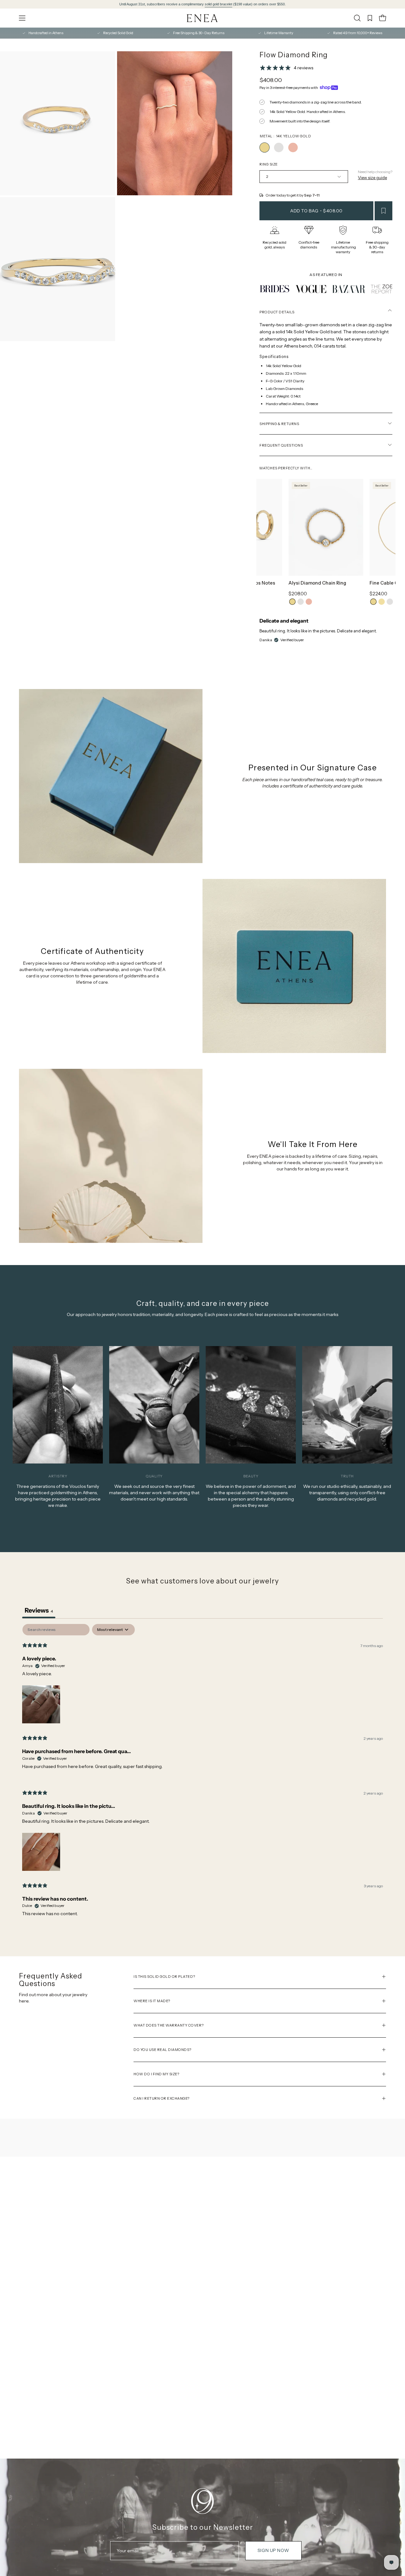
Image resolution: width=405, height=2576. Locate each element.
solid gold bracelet (218, 4)
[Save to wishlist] (383, 211)
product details (277, 312)
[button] (357, 18)
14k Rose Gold (309, 602)
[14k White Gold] (279, 147)
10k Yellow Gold (382, 602)
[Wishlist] (370, 18)
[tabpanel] (202, 1775)
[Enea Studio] (202, 18)
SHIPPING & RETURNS (279, 424)
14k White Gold (301, 602)
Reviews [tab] (39, 1610)
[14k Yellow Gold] (265, 147)
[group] (202, 4)
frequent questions (281, 445)
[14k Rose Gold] (293, 147)
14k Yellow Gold (292, 602)
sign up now (273, 2550)
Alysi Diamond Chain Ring (317, 583)
